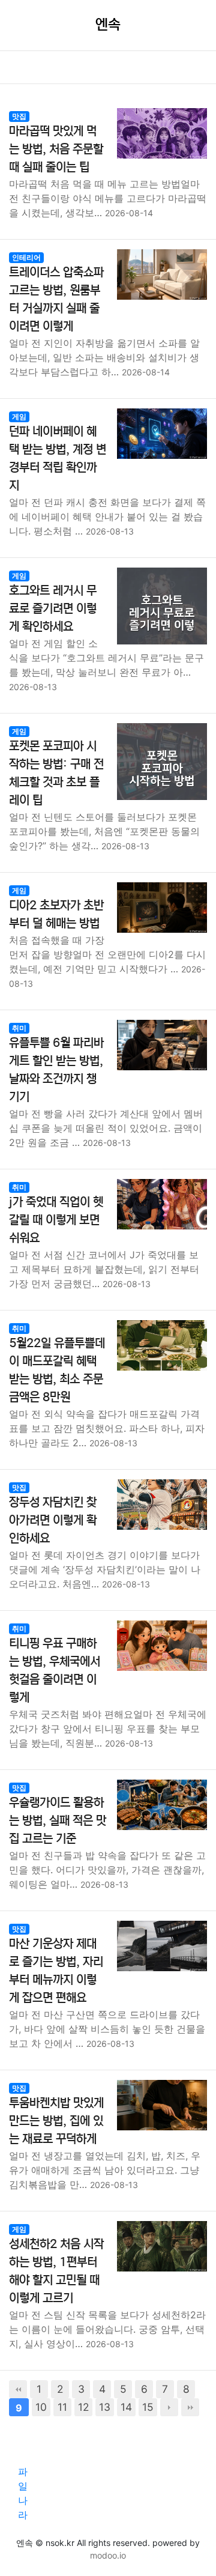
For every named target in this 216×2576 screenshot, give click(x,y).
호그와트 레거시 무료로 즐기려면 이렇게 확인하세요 (53, 609)
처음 (18, 2389)
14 (126, 2407)
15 (148, 2407)
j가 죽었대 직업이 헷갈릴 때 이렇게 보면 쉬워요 (56, 1220)
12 (83, 2407)
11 (62, 2407)
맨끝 (190, 2407)
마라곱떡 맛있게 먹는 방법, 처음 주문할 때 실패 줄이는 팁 (56, 149)
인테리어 (26, 257)
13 (105, 2407)
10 (41, 2407)
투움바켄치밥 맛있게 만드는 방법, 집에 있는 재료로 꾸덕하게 (56, 2121)
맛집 (19, 116)
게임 (19, 417)
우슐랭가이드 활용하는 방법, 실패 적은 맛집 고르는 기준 (58, 1821)
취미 (19, 1028)
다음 (169, 2407)
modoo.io (108, 2555)
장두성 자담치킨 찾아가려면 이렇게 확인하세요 (53, 1520)
